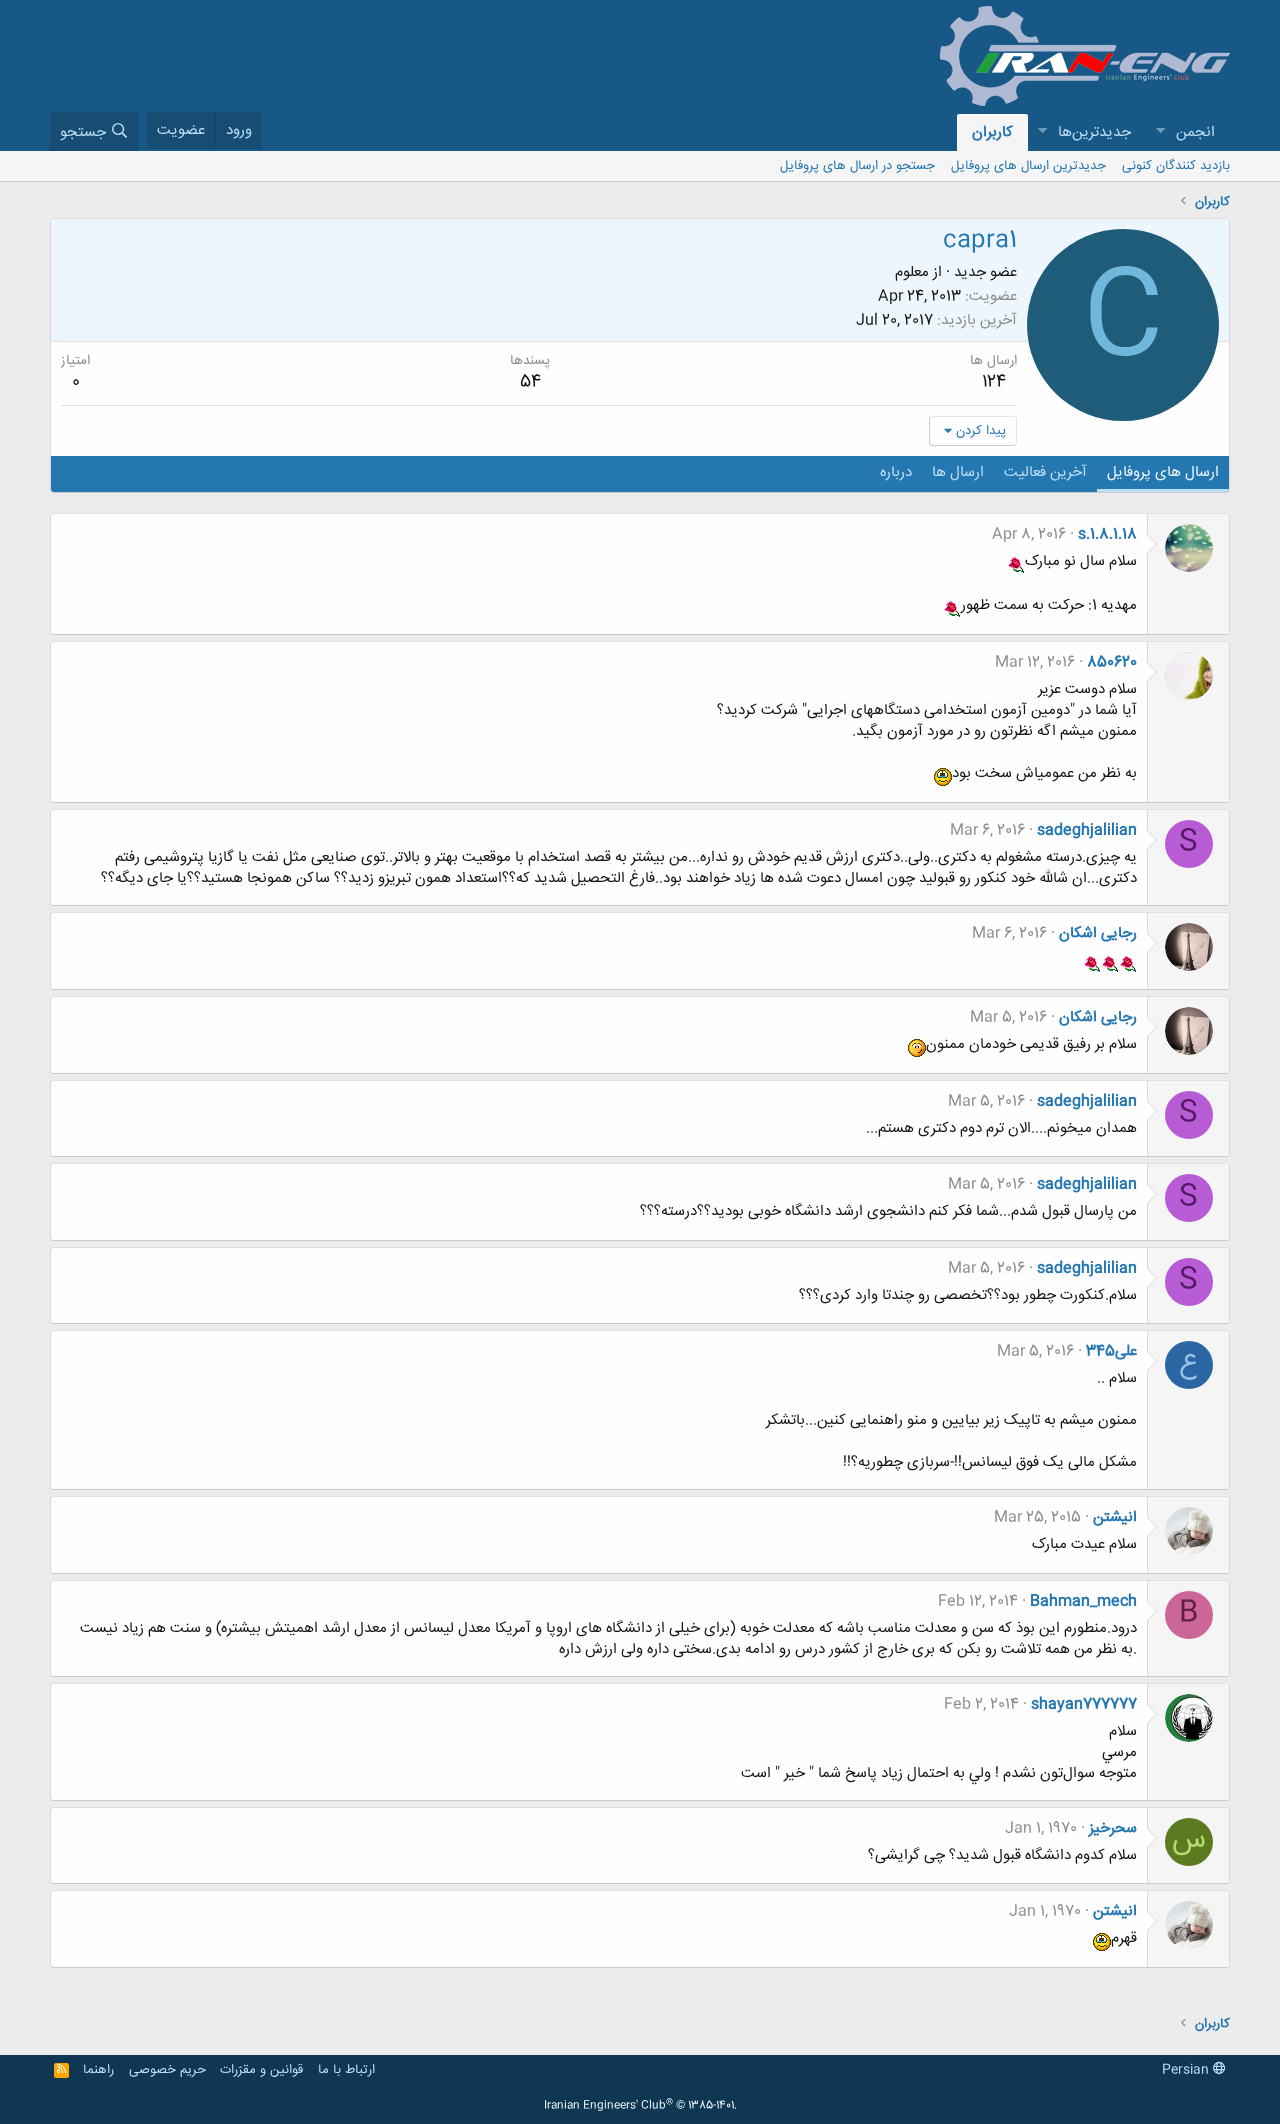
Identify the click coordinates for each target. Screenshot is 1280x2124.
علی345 (1111, 1351)
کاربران (992, 132)
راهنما (98, 2070)
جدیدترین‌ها (1094, 132)
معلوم (912, 272)
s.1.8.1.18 (1107, 534)
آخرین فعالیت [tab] (1045, 472)
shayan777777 (1084, 1704)
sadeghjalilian (1087, 830)
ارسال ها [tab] (958, 472)
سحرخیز (1113, 1828)
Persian (1187, 2070)
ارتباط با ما (346, 2070)
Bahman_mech (1083, 1601)
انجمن (1195, 132)
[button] (1160, 132)
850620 (1112, 662)
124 (994, 382)
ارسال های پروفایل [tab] (1163, 472)
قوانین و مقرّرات (261, 2070)
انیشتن (1115, 1517)
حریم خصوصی (167, 2070)
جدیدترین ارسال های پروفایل (1028, 166)
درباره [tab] (896, 472)
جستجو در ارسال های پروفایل (857, 166)
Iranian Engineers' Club (640, 2106)
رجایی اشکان (1098, 933)
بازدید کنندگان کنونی (1176, 166)
